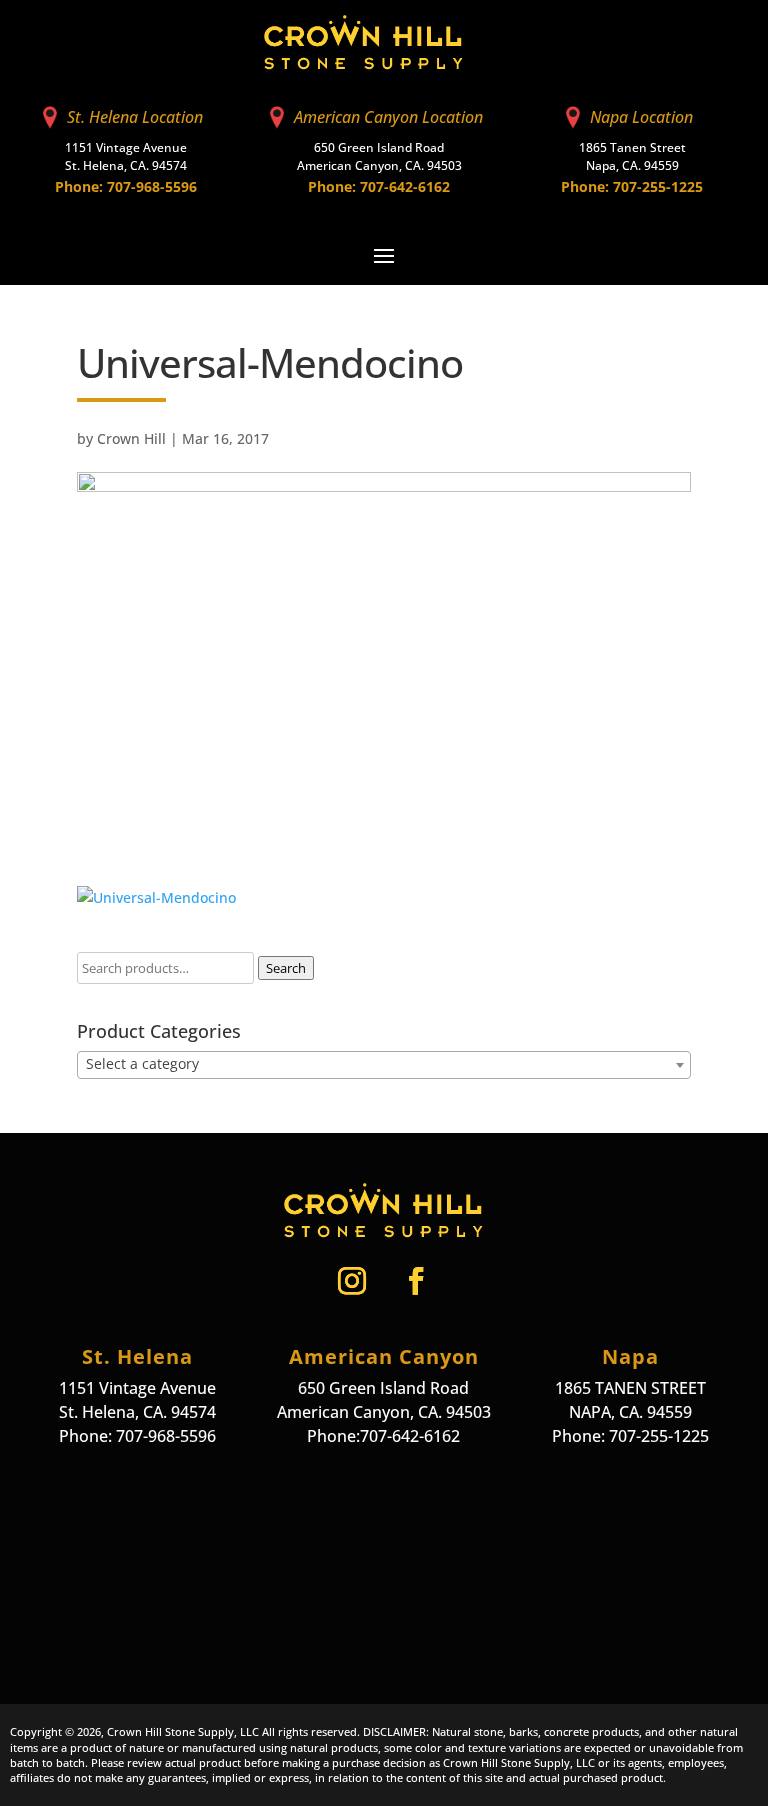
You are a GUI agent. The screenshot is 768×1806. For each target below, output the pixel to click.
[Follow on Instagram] (352, 1281)
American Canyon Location (388, 117)
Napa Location (641, 117)
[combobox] (384, 1065)
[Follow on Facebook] (416, 1281)
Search (286, 968)
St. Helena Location (135, 117)
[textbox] (384, 1064)
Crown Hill (131, 438)
